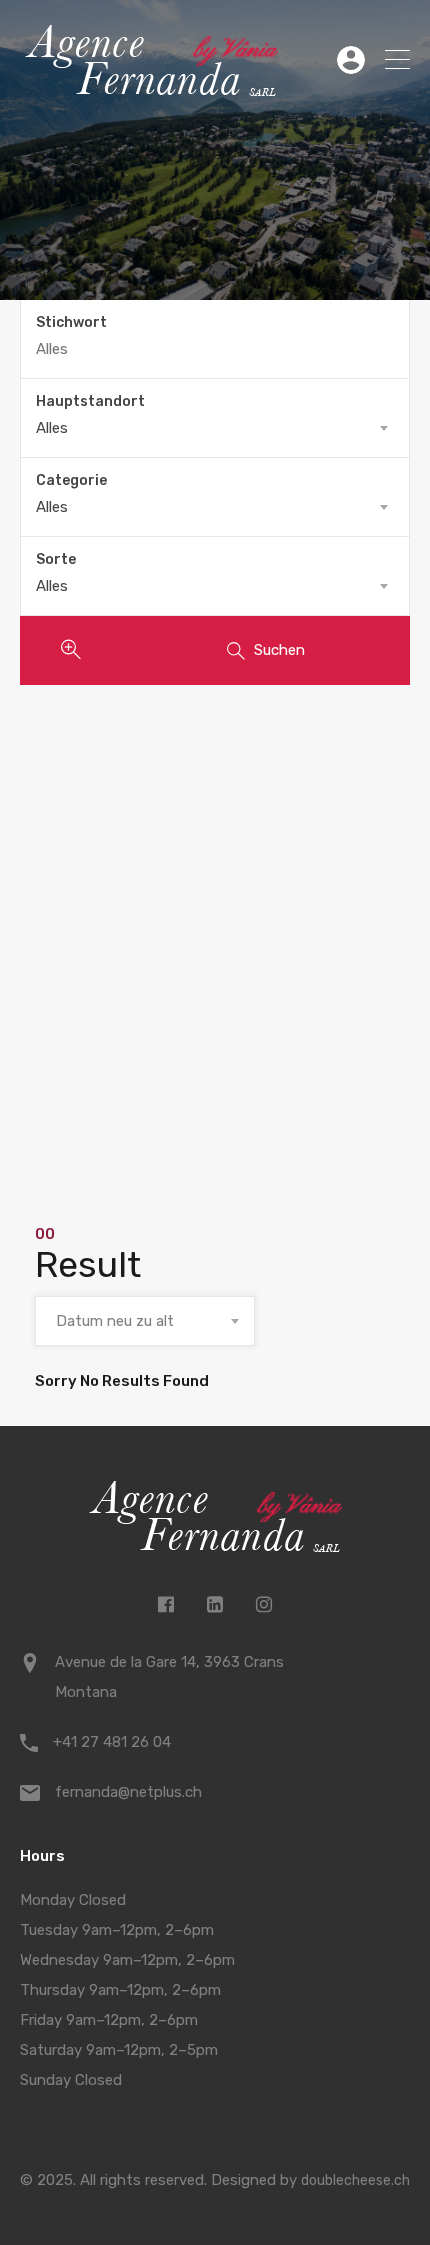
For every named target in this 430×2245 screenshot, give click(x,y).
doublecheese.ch (355, 2180)
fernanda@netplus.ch (128, 1792)
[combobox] (215, 428)
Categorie (71, 480)
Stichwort (71, 323)
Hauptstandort (90, 401)
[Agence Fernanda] (151, 89)
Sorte (56, 559)
